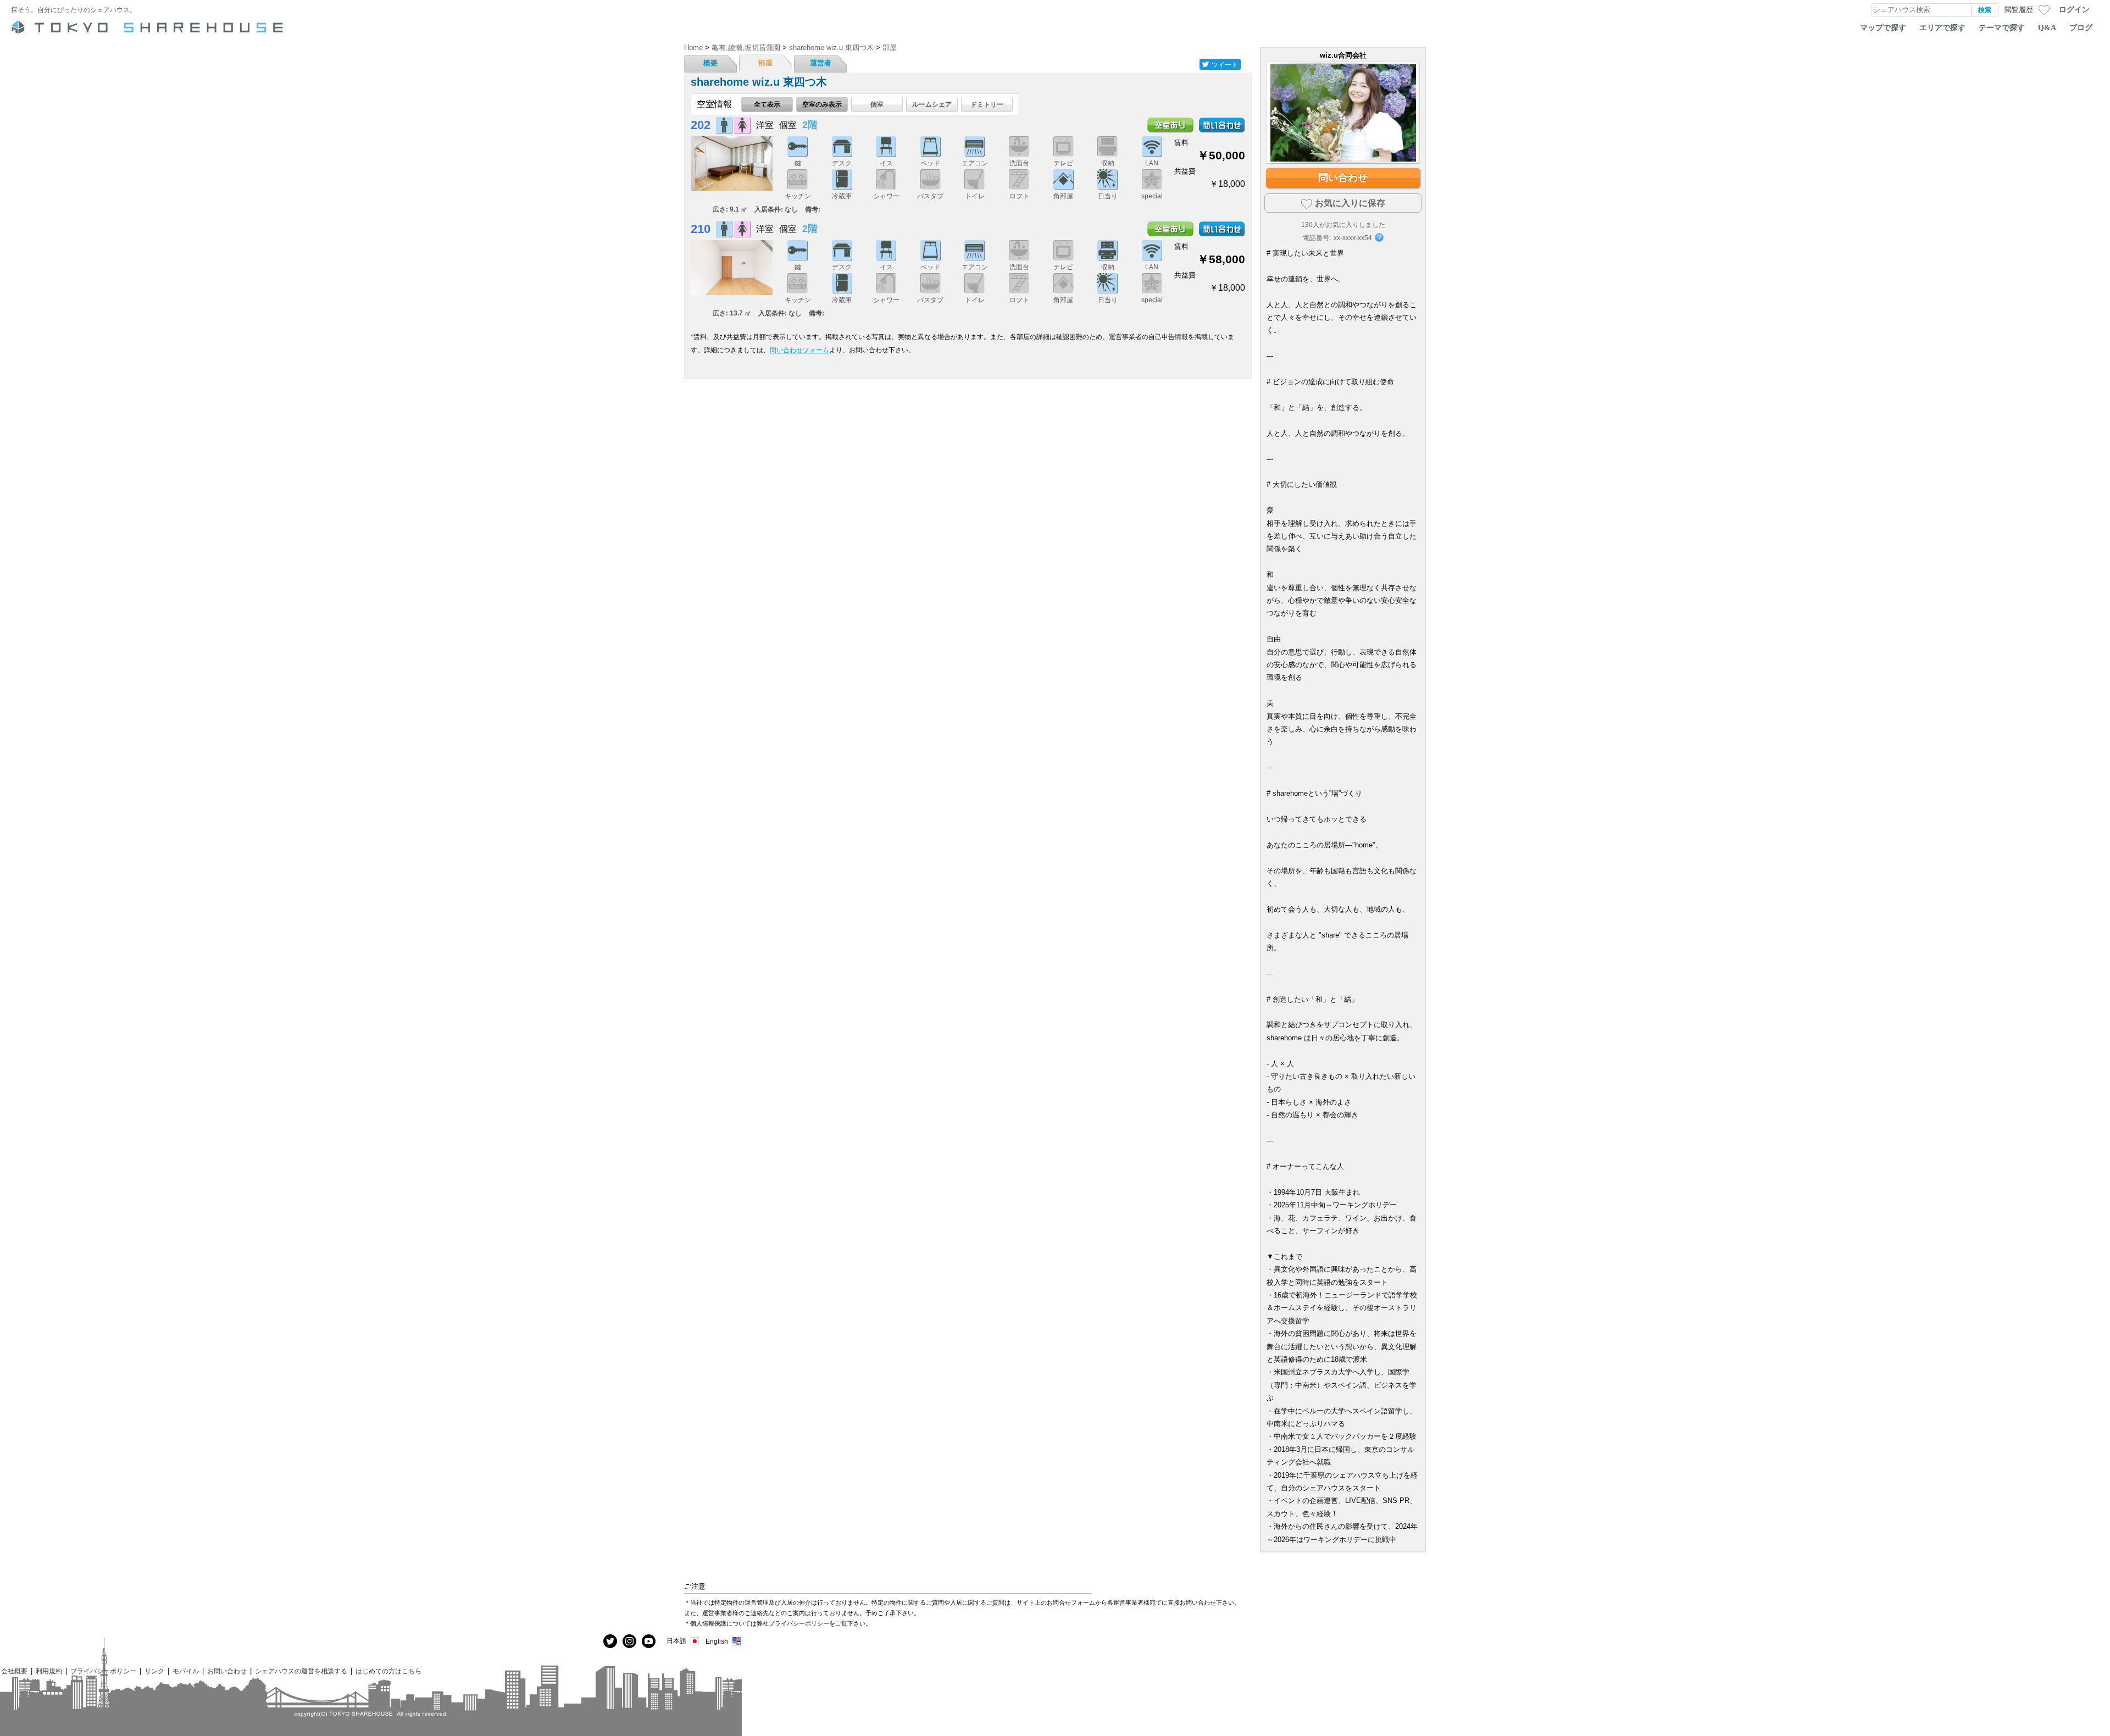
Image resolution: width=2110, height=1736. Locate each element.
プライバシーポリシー (103, 1671)
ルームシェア (932, 104)
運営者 (821, 63)
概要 (710, 63)
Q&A (2047, 27)
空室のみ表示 (822, 104)
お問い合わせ (227, 1671)
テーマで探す (2002, 27)
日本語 (676, 1641)
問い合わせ (1343, 178)
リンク (154, 1671)
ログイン (2074, 9)
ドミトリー (987, 104)
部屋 (765, 63)
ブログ (2081, 27)
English (717, 1641)
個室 (877, 104)
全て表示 (767, 104)
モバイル (186, 1671)
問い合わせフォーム (799, 350)
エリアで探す (1942, 27)
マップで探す (1883, 27)
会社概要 (14, 1671)
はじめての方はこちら (388, 1671)
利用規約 (49, 1671)
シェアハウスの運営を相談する (301, 1671)
